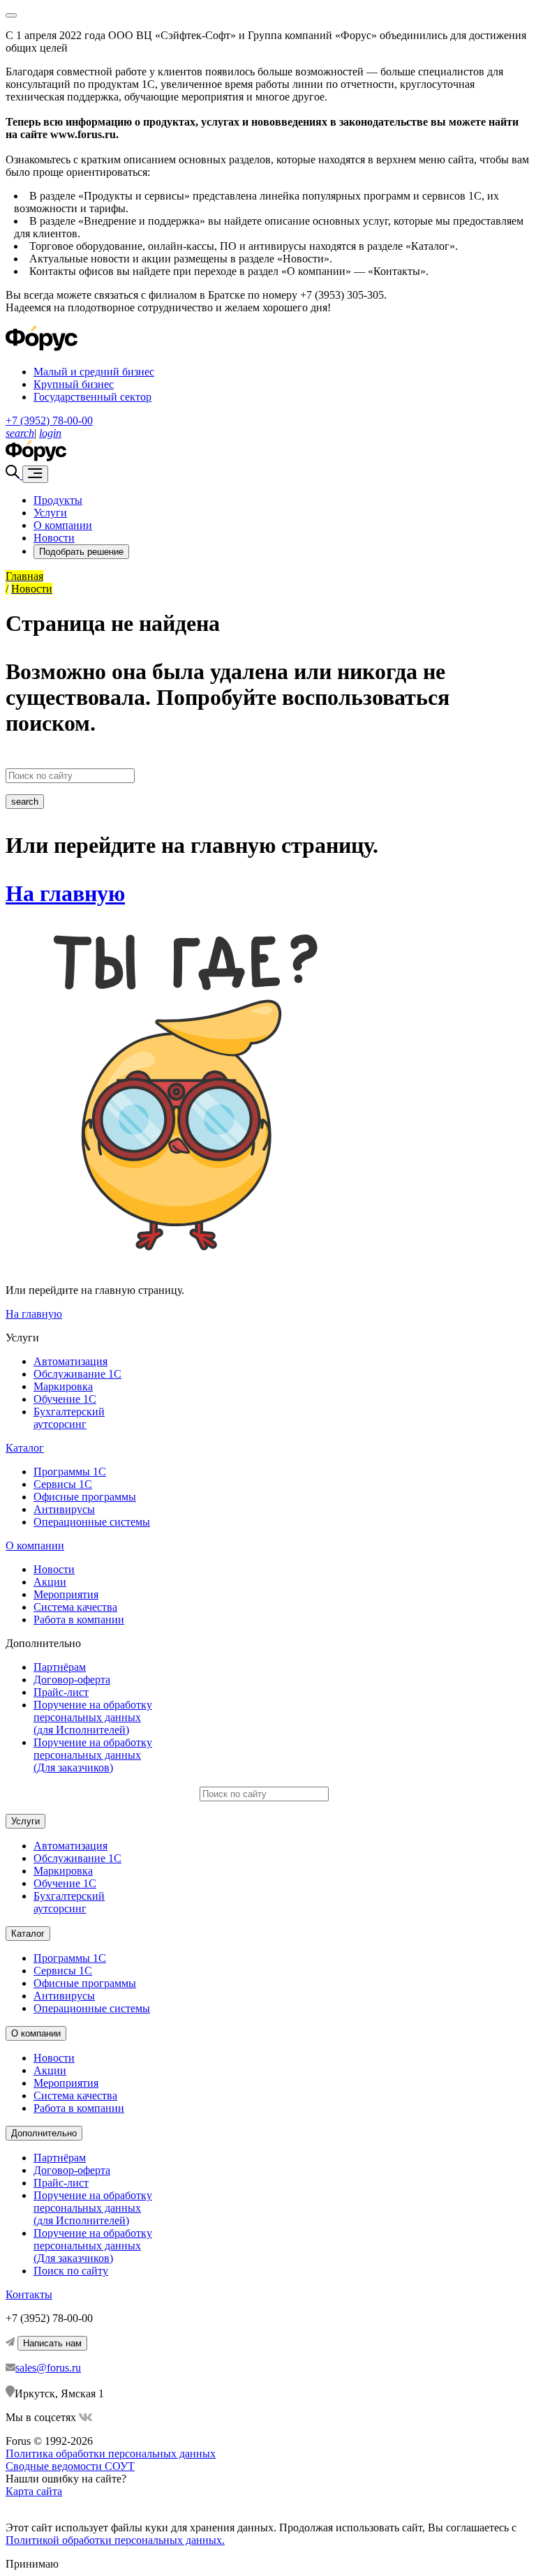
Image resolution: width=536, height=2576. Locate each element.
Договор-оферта (72, 1680)
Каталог (25, 1448)
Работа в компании (79, 1620)
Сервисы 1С (63, 1484)
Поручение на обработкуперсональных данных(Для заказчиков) (93, 1755)
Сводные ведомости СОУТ (70, 2466)
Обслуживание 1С (77, 1374)
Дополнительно (44, 2133)
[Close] (11, 15)
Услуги (50, 513)
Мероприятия (66, 1594)
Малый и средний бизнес (94, 372)
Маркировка (63, 1386)
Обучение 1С (65, 1399)
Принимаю (32, 2564)
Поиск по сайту (71, 2271)
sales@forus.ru (48, 2368)
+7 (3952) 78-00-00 (49, 420)
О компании (63, 525)
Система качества (75, 1607)
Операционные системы (92, 1522)
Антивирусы (64, 1509)
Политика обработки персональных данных (111, 2454)
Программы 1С (70, 1472)
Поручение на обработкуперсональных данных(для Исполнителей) (93, 1717)
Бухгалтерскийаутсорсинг (69, 1418)
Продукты (58, 500)
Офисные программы (85, 1497)
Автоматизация (70, 1361)
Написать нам (52, 2343)
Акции (50, 1582)
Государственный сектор (92, 397)
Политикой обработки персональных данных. (115, 2540)
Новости (54, 538)
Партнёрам (60, 1667)
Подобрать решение (81, 552)
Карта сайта (34, 2491)
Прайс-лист (61, 1692)
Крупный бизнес (74, 384)
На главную (65, 893)
